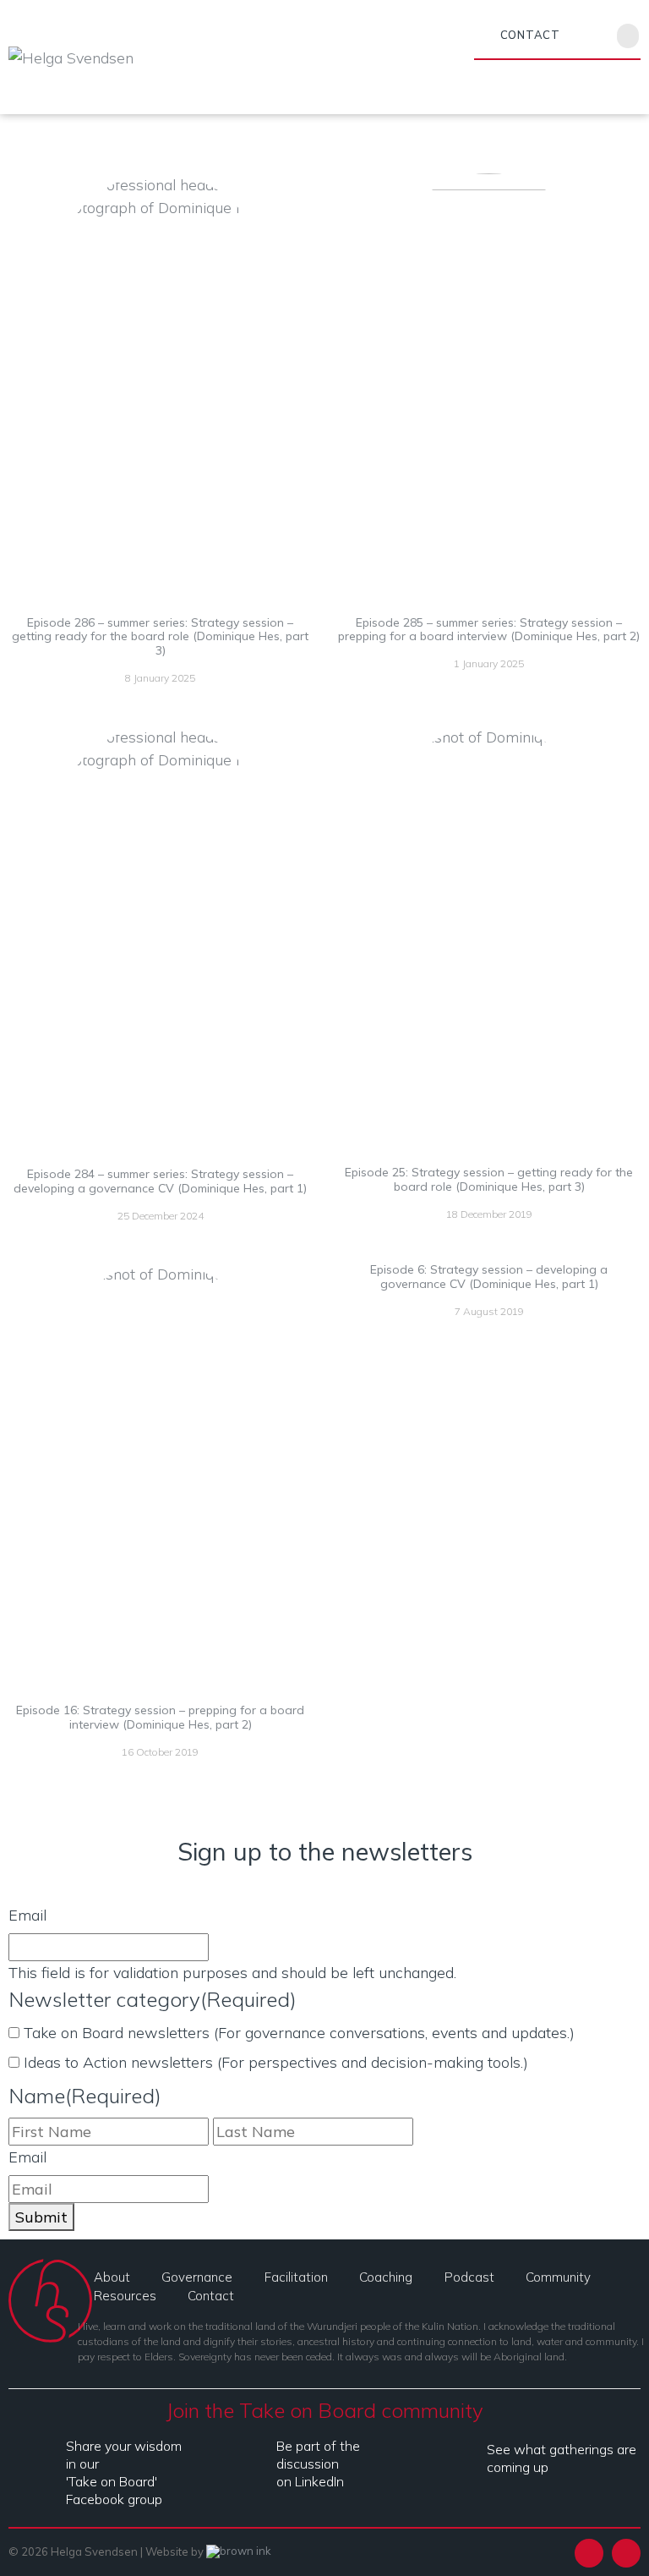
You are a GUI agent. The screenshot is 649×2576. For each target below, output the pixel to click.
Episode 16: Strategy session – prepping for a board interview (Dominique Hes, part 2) (160, 1717)
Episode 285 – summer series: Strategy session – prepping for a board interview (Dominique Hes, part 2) (489, 630)
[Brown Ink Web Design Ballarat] (239, 2552)
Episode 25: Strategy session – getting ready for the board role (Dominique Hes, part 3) (489, 1179)
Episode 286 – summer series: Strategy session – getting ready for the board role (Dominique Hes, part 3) (160, 637)
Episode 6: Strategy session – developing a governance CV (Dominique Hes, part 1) (489, 1277)
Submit (41, 2217)
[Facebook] (592, 34)
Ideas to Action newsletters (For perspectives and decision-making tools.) (276, 2062)
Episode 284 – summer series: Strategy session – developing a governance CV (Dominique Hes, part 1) (160, 1181)
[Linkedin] (569, 34)
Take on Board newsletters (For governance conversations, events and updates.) (299, 2033)
